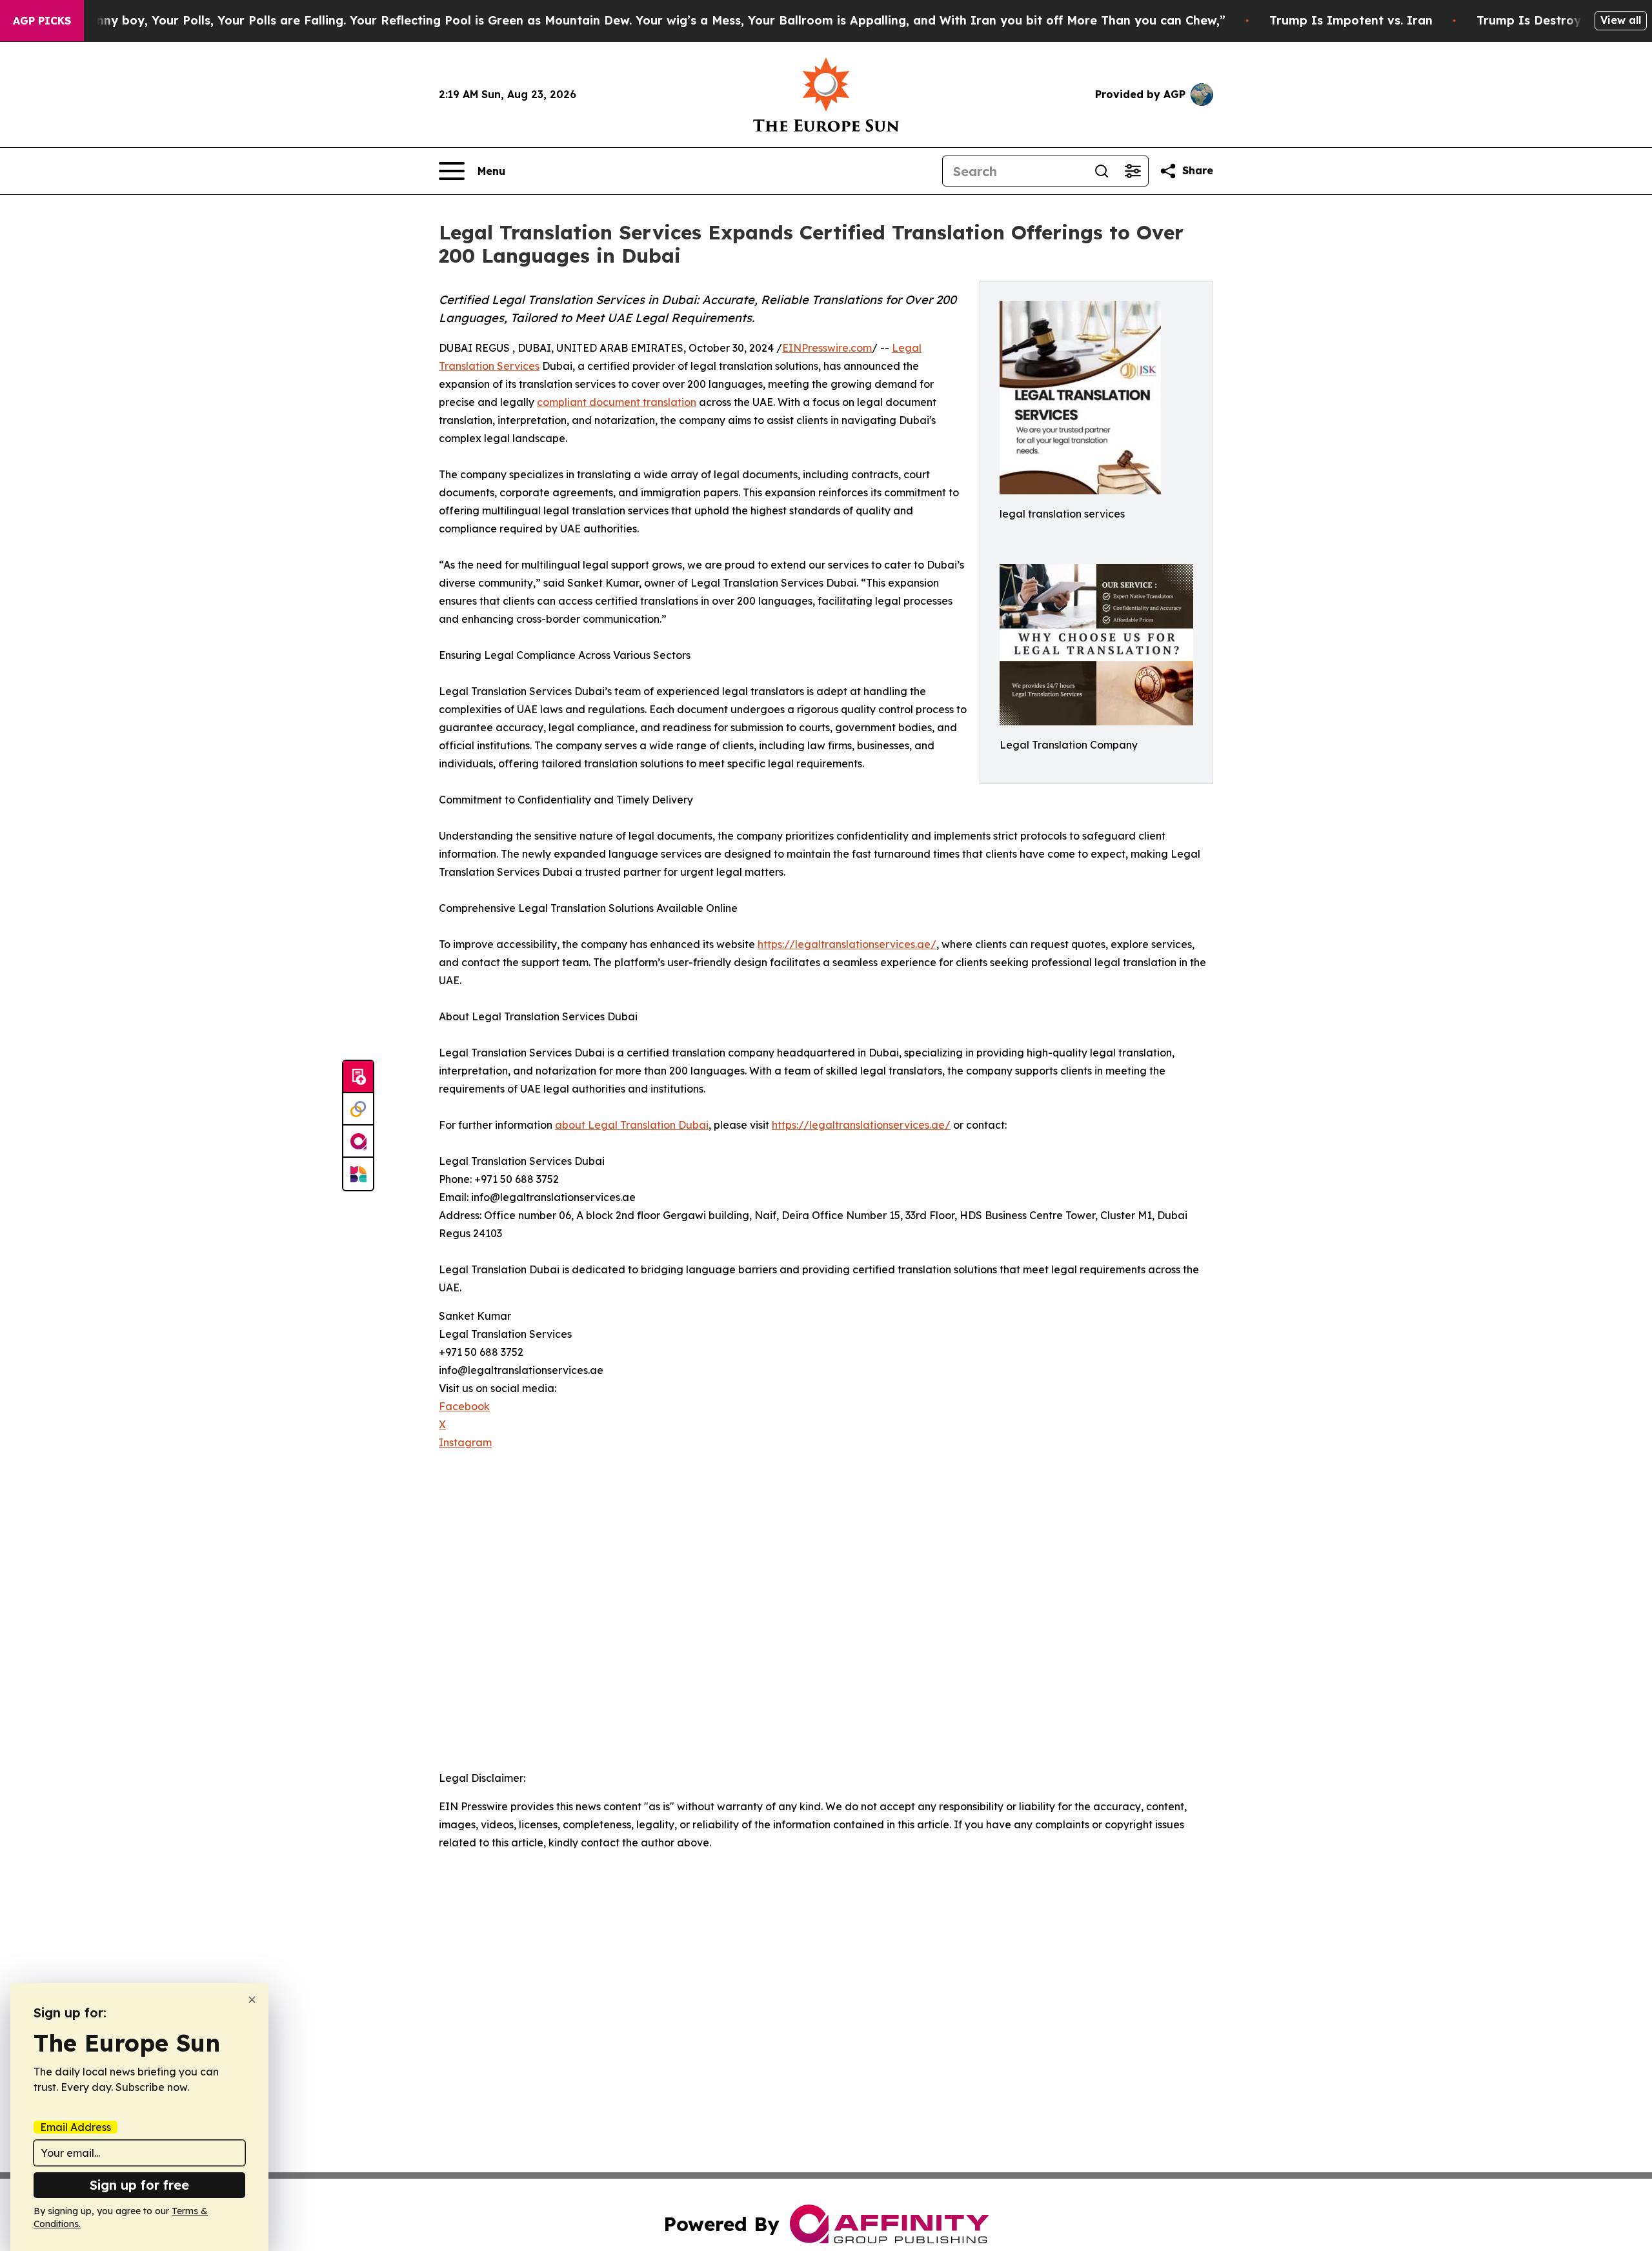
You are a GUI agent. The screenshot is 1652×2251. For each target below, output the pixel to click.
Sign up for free (139, 2185)
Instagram (465, 1442)
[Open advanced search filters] (1133, 171)
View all (1621, 20)
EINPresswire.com (827, 348)
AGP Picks (42, 21)
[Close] (252, 2000)
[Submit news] (358, 1077)
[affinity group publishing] (358, 1142)
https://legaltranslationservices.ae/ (847, 944)
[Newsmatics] (358, 1174)
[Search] (1102, 171)
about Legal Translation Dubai (632, 1125)
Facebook (464, 1406)
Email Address (76, 2127)
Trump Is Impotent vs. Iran (1351, 20)
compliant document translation (617, 402)
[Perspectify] (358, 1109)
